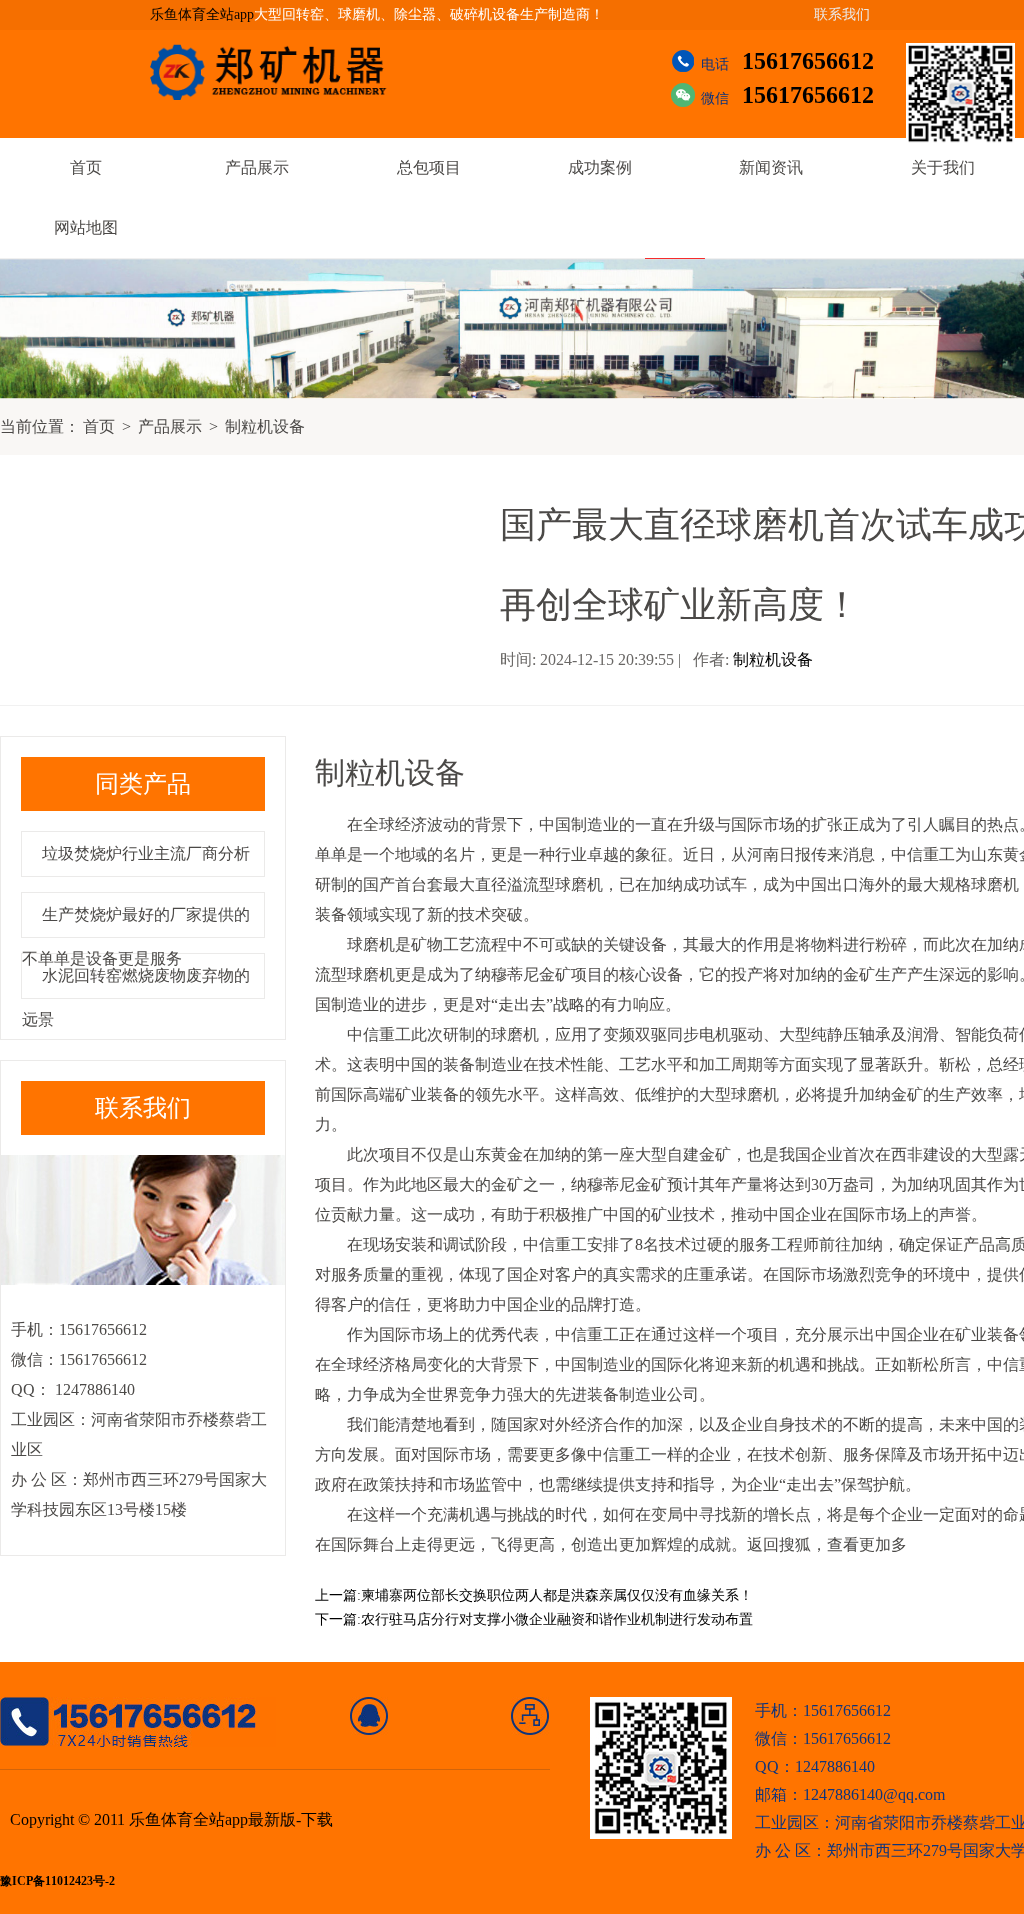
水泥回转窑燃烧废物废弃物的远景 (136, 997)
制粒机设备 (265, 426)
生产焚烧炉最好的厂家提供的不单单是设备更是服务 (136, 936)
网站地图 (86, 227)
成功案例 (600, 167)
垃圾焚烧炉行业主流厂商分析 (146, 853)
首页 (86, 167)
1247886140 (93, 1389)
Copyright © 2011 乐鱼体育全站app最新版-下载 (171, 1819)
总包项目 (429, 167)
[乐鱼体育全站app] (283, 72)
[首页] (369, 1716)
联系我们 (842, 14)
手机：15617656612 (823, 1710)
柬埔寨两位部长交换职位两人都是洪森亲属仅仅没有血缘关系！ (557, 1595)
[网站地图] (530, 1716)
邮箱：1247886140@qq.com (850, 1794)
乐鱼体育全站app (202, 14)
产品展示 (257, 167)
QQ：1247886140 (815, 1766)
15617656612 (808, 61)
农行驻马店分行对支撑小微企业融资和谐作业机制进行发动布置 (557, 1619)
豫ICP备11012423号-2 (57, 1881)
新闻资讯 (771, 167)
